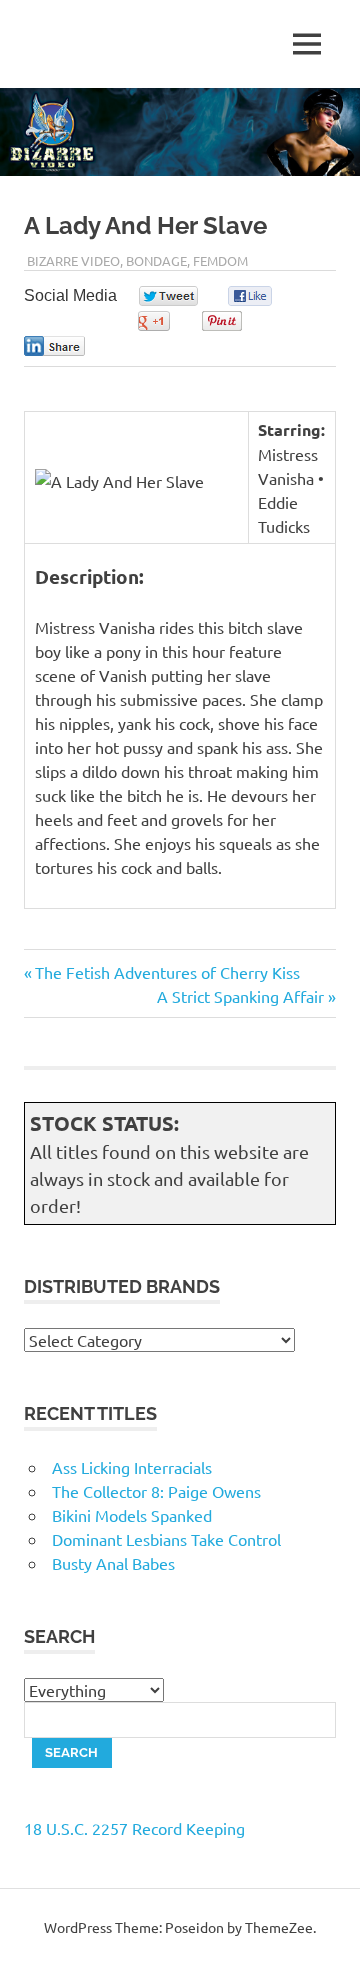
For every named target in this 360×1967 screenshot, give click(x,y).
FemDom (220, 260)
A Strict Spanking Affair (240, 996)
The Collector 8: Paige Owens (156, 1491)
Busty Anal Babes (113, 1563)
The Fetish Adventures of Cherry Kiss (167, 972)
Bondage (156, 260)
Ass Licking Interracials (132, 1467)
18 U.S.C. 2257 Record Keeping (134, 1828)
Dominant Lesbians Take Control (166, 1539)
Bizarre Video (73, 260)
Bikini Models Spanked (132, 1515)
